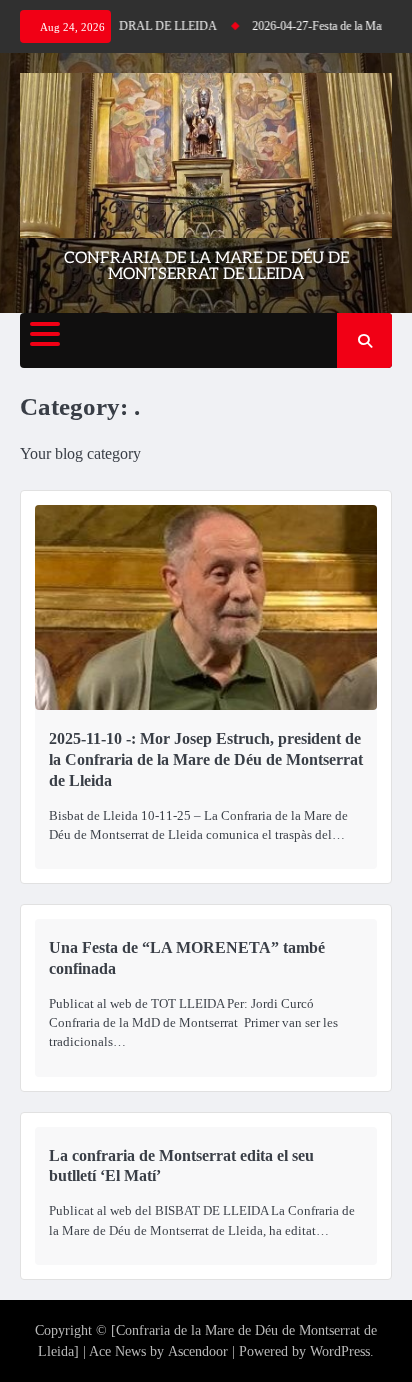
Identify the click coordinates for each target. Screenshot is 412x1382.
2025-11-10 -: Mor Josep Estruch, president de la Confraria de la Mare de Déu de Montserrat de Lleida (206, 759)
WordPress (340, 1351)
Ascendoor (198, 1351)
